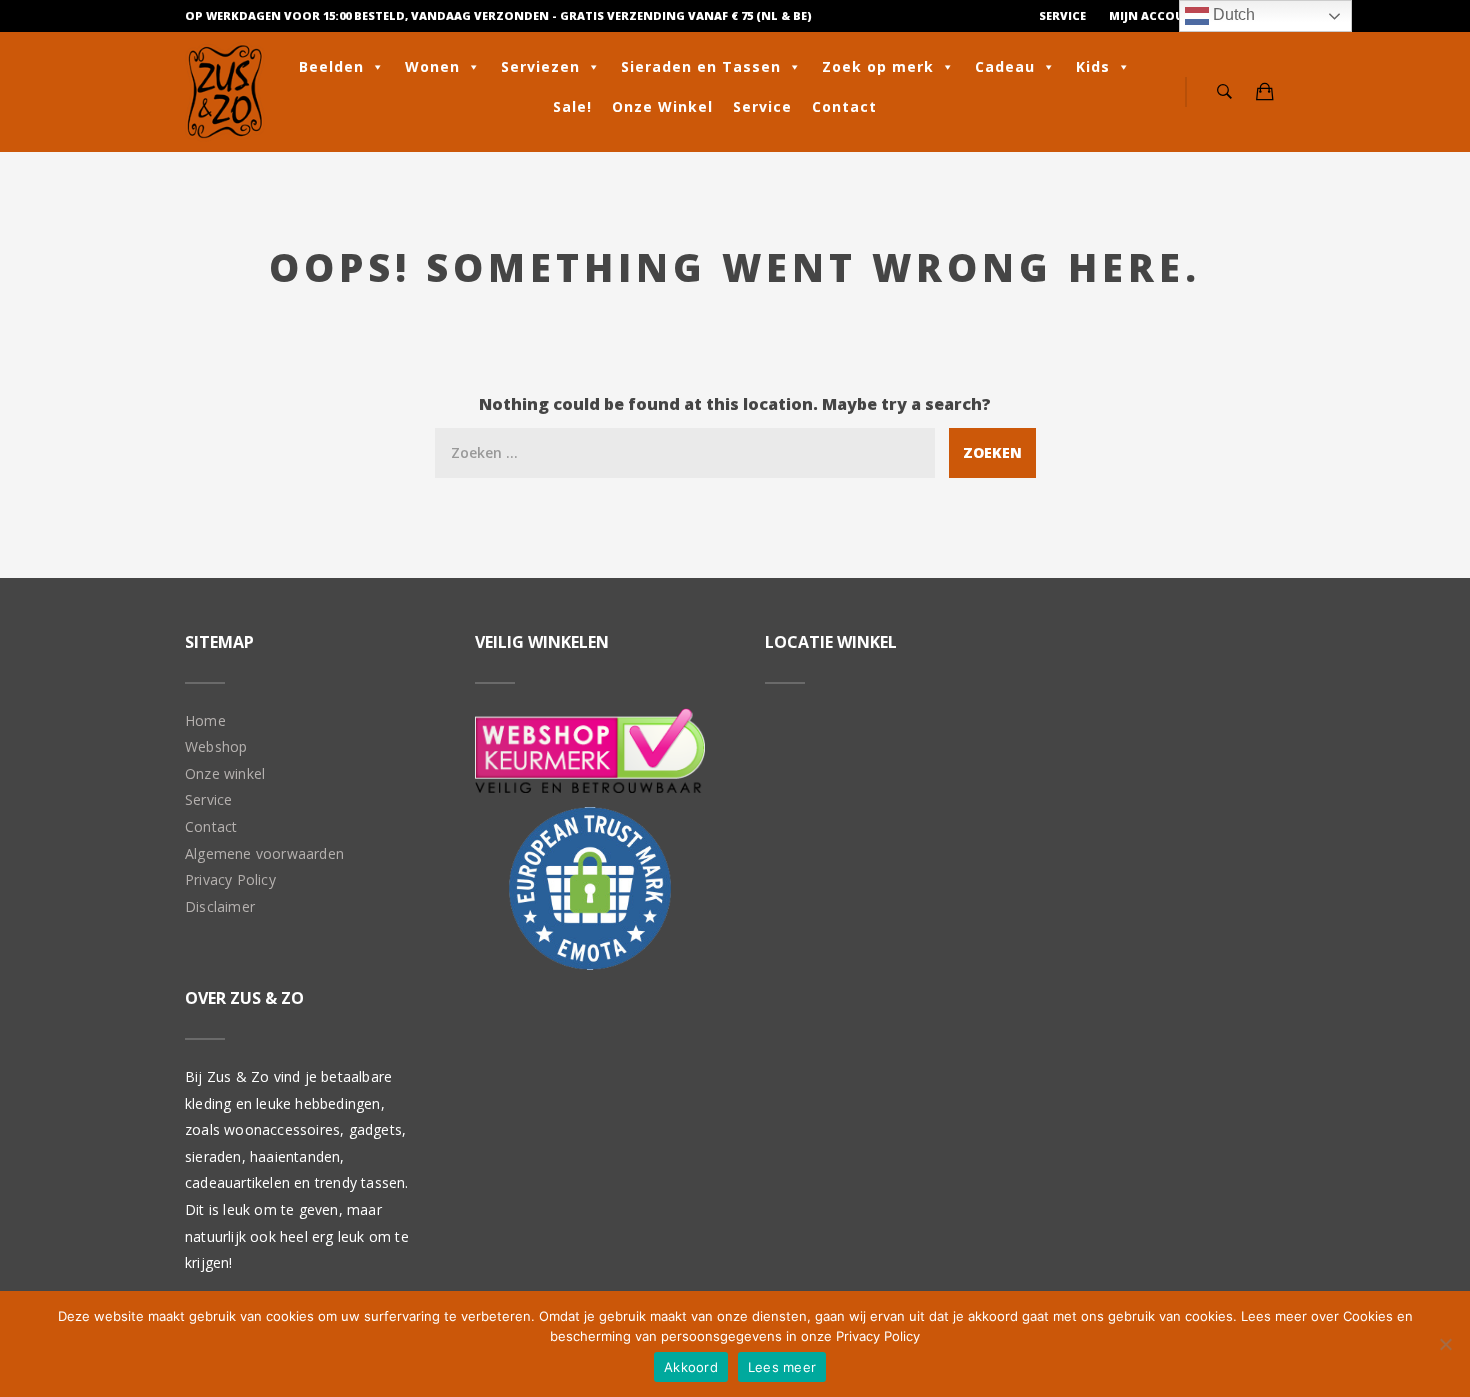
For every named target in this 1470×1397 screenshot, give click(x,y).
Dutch (1232, 14)
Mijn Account (1155, 15)
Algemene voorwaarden (264, 853)
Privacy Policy (230, 879)
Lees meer (782, 1367)
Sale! (572, 106)
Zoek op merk (878, 66)
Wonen (432, 66)
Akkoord (691, 1367)
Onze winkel (225, 773)
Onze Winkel (662, 106)
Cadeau (1005, 66)
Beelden (331, 66)
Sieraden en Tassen (701, 66)
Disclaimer (220, 906)
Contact (844, 106)
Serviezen (540, 66)
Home (205, 720)
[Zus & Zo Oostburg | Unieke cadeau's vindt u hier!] (225, 92)
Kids (1093, 66)
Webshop (216, 746)
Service (1062, 15)
